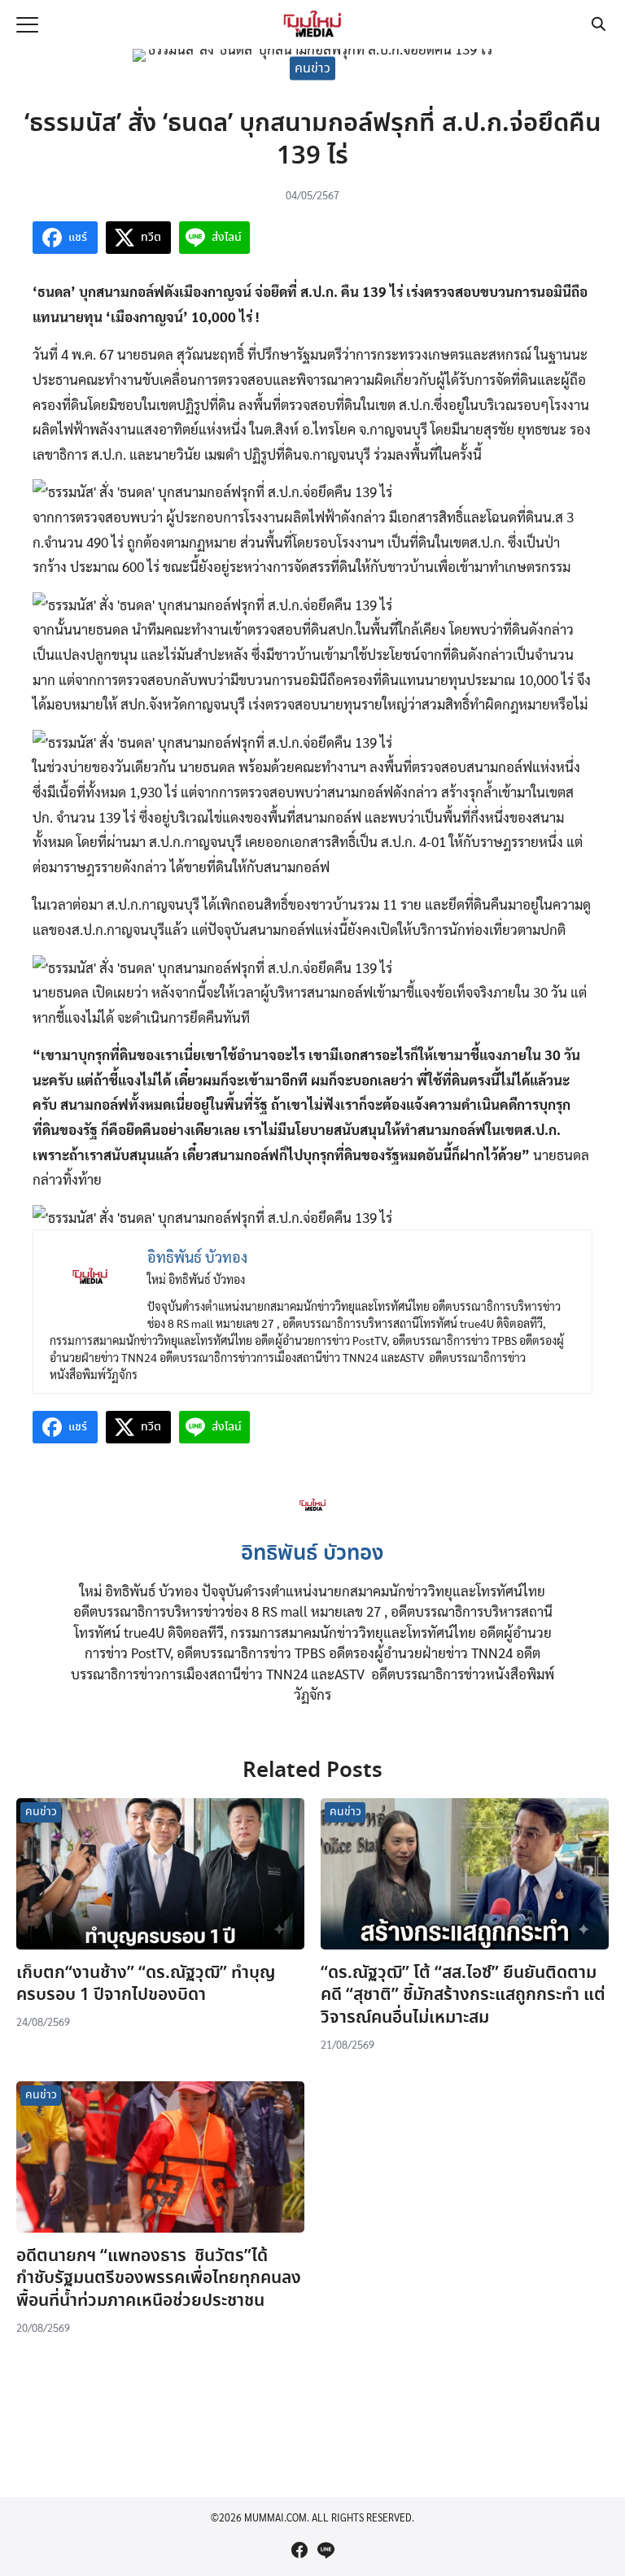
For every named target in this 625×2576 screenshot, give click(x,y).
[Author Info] (313, 1523)
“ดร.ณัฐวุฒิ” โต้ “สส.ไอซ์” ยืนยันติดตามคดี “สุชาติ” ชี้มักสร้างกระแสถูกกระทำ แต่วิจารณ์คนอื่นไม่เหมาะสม (463, 1995)
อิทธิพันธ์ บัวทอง (312, 1554)
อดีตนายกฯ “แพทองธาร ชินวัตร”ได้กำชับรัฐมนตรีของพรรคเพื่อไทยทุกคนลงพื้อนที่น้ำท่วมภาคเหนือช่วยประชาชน (159, 2279)
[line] (326, 2550)
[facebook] (299, 2550)
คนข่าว (312, 68)
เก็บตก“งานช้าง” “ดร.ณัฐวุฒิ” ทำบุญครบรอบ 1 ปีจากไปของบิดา (146, 1984)
